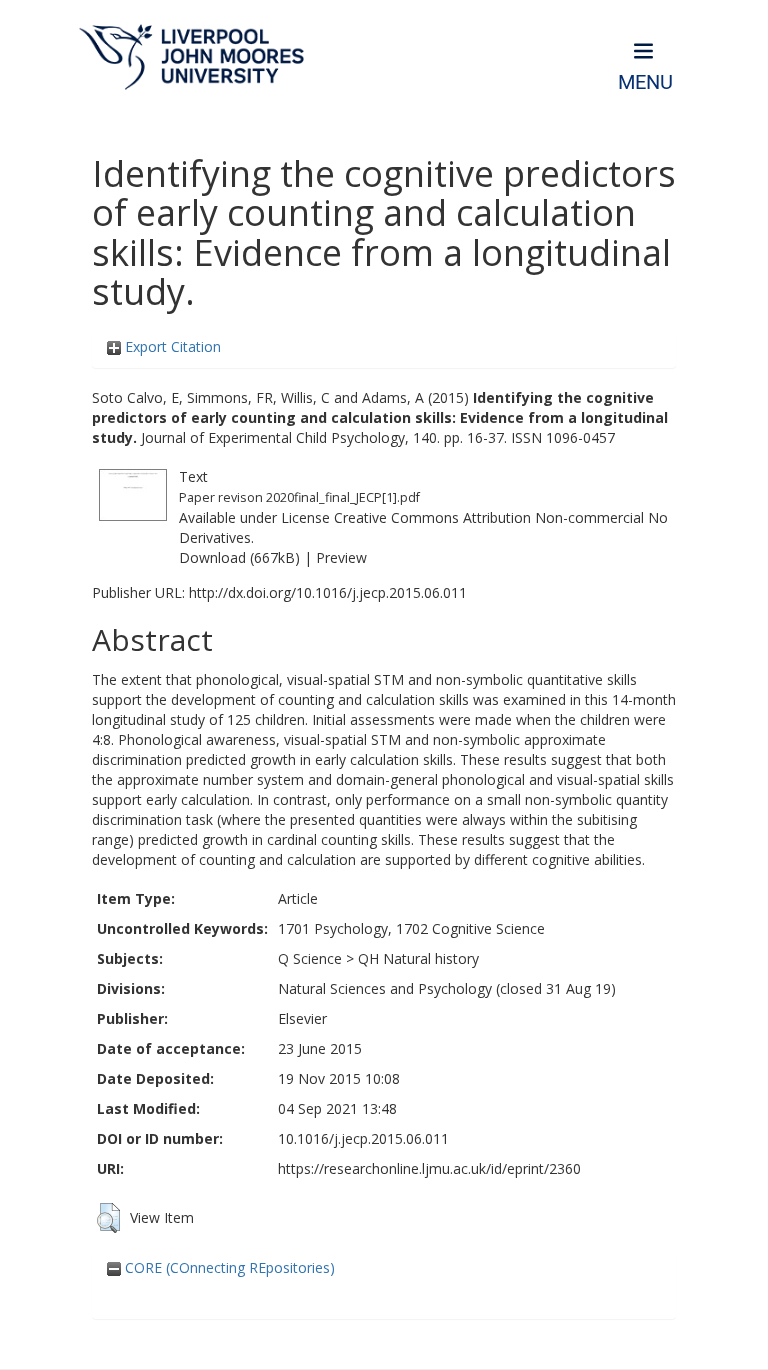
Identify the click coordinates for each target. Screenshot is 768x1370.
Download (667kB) (239, 557)
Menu (645, 82)
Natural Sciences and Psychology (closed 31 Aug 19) (447, 988)
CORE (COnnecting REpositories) (228, 1267)
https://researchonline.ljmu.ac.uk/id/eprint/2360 (429, 1168)
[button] (108, 1218)
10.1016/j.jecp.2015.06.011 (363, 1138)
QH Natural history (418, 958)
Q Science (310, 958)
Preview (341, 557)
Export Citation (171, 346)
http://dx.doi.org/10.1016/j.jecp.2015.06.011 (328, 592)
